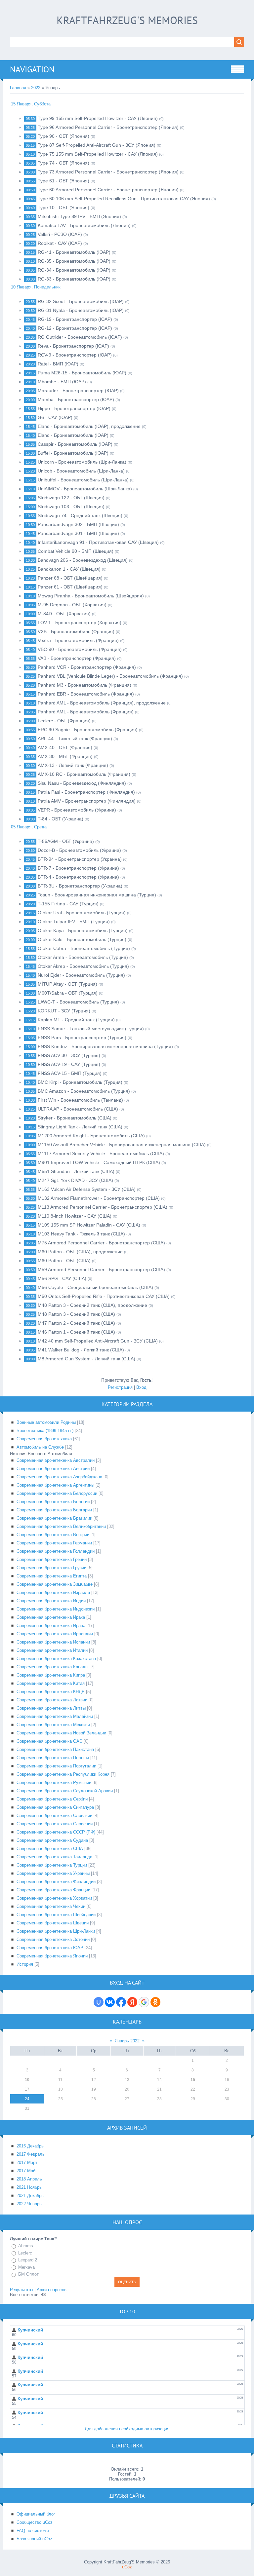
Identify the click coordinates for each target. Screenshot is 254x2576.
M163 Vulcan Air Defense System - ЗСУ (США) (87, 1189)
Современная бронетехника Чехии (51, 1906)
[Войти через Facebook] (121, 2002)
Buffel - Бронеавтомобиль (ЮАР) (73, 453)
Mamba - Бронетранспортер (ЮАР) (76, 399)
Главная (18, 88)
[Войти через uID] (99, 2002)
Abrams (26, 2246)
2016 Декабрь (30, 2146)
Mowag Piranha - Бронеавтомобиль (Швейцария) (91, 596)
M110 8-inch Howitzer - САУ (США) (75, 1216)
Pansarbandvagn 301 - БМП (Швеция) (78, 533)
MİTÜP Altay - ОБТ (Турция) (67, 984)
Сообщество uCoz (35, 2522)
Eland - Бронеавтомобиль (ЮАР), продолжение (89, 426)
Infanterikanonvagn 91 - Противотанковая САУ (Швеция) (98, 542)
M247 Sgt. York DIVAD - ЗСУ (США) (75, 1180)
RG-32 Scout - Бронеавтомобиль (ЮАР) (81, 301)
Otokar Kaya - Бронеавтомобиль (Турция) (83, 930)
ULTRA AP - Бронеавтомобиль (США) (78, 1109)
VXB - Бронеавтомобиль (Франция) (76, 631)
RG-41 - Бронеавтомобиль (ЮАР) (74, 252)
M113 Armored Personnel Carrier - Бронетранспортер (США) (103, 1207)
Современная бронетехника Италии (52, 1650)
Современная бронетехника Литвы (51, 1708)
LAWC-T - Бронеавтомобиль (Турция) (78, 1002)
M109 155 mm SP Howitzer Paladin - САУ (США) (89, 1225)
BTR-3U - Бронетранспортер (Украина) (80, 886)
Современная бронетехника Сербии (52, 1799)
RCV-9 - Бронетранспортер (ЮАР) (75, 355)
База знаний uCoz (34, 2539)
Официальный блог (36, 2514)
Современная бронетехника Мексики (53, 1725)
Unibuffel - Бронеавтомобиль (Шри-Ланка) (83, 480)
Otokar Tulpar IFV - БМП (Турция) (74, 922)
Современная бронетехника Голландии (56, 1551)
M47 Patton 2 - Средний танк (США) (76, 1323)
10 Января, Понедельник (36, 287)
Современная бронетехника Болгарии (54, 1510)
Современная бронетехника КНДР (51, 1692)
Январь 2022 (127, 2041)
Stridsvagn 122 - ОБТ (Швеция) (71, 498)
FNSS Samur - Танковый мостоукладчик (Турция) (91, 1029)
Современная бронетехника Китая (51, 1683)
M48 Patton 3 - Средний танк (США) (76, 1314)
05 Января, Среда (29, 827)
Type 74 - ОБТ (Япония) (63, 163)
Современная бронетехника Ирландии (55, 1634)
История (25, 1964)
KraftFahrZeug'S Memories (127, 20)
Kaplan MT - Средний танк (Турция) (76, 1020)
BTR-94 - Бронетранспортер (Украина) (80, 859)
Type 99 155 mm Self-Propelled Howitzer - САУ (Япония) (98, 118)
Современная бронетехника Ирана (51, 1626)
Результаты (21, 2290)
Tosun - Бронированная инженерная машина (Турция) (97, 895)
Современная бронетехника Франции (53, 1890)
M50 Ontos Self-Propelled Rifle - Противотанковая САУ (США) (104, 1296)
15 (193, 2080)
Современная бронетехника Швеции (53, 1923)
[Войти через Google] (144, 2002)
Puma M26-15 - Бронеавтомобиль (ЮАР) (82, 373)
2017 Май (26, 2171)
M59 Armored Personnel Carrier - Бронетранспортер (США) (101, 1269)
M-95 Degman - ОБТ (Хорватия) (72, 605)
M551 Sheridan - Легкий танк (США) (76, 1171)
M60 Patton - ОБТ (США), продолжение (80, 1252)
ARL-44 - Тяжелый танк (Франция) (75, 739)
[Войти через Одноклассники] (155, 2002)
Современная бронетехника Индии (51, 1601)
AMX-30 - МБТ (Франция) (65, 756)
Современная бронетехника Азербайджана (59, 1477)
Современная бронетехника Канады (52, 1667)
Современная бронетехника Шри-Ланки (56, 1931)
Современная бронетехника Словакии (54, 1816)
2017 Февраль (31, 2154)
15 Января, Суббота (31, 104)
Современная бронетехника (44, 1439)
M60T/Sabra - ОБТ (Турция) (68, 993)
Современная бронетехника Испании (53, 1642)
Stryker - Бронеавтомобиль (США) (75, 1118)
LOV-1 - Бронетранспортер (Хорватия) (80, 623)
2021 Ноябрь (29, 2187)
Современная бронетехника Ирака (51, 1617)
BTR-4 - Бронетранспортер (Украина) (78, 877)
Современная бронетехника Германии (54, 1543)
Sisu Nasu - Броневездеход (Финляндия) (82, 783)
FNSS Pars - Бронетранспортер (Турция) (82, 1038)
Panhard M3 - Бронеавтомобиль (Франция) (85, 685)
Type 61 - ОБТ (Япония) (63, 181)
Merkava (26, 2267)
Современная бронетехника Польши (53, 1758)
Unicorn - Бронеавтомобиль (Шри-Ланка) (82, 462)
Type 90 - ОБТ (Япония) (63, 136)
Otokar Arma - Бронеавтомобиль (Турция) (83, 957)
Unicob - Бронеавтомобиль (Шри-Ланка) (81, 471)
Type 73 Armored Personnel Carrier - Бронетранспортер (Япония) (108, 172)
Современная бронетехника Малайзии (55, 1716)
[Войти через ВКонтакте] (110, 2002)
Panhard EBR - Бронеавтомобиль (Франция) (86, 694)
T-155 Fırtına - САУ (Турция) (68, 904)
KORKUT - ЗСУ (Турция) (64, 1011)
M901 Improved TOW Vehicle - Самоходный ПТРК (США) (99, 1162)
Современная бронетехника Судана (52, 1840)
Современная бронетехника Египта (52, 1576)
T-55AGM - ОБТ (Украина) (66, 841)
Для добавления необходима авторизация (127, 2429)
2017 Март (27, 2162)
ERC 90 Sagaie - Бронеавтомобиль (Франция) (88, 730)
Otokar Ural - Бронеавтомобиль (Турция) (82, 913)
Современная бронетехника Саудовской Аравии (65, 1791)
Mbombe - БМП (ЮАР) (62, 382)
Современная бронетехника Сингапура (55, 1807)
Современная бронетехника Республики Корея (63, 1774)
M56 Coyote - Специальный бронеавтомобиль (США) (95, 1287)
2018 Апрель (29, 2179)
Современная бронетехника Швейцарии (56, 1915)
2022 (36, 88)
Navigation (32, 69)
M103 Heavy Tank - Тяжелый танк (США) (81, 1234)
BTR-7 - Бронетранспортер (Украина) (78, 868)
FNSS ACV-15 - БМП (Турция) (70, 1073)
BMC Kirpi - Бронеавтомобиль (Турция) (80, 1082)
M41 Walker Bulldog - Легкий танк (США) (81, 1350)
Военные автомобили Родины (46, 1422)
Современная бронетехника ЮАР (50, 1948)
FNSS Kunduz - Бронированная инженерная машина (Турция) (105, 1046)
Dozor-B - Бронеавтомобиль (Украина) (79, 850)
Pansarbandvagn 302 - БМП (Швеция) (78, 524)
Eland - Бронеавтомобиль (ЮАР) (73, 435)
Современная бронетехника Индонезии (56, 1609)
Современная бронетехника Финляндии (56, 1882)
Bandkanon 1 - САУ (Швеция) (69, 569)
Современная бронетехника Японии (52, 1956)
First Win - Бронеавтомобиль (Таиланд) (80, 1100)
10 (27, 2080)
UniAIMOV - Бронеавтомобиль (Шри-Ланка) (85, 489)
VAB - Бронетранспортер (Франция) (77, 658)
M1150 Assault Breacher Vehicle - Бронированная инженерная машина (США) (122, 1145)
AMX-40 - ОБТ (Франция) (65, 747)
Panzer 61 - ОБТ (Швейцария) (70, 587)
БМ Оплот (28, 2274)
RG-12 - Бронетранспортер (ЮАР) (75, 328)
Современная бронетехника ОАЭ (49, 1741)
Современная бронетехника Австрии (53, 1469)
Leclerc (25, 2253)
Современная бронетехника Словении (55, 1824)
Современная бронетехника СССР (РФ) (56, 1832)
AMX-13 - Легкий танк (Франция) (73, 765)
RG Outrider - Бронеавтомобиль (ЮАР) (80, 337)
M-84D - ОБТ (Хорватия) (64, 614)
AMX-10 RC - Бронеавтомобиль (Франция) (84, 774)
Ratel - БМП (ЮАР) (58, 364)
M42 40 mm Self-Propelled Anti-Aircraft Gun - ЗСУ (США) (98, 1341)
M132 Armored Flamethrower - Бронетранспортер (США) (99, 1198)
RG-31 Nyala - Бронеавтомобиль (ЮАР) (81, 310)
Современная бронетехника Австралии (56, 1460)
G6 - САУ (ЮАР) (55, 417)
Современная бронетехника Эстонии (53, 1939)
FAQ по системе (33, 2531)
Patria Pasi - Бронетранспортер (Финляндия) (86, 792)
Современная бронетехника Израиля (53, 1592)
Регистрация (120, 1387)
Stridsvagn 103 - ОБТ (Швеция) (71, 507)
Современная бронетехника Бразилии (54, 1518)
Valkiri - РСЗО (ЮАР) (60, 234)
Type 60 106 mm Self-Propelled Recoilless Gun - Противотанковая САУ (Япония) (124, 199)
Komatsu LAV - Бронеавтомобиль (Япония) (84, 225)
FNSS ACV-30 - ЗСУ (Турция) (69, 1055)
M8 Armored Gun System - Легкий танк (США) (86, 1359)
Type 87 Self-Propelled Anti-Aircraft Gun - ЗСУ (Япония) (97, 145)
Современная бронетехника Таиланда (54, 1857)
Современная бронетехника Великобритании (61, 1526)
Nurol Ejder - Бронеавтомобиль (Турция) (81, 975)
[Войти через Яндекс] (132, 2002)
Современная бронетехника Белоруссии (57, 1493)
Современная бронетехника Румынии (54, 1782)
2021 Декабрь (30, 2196)
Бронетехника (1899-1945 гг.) (45, 1431)
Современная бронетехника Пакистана (55, 1749)
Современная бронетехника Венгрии (53, 1535)
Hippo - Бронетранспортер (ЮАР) (74, 408)
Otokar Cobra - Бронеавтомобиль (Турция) (84, 948)
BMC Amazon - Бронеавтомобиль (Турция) (84, 1091)
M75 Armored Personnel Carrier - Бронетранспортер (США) (101, 1243)
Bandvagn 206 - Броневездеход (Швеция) (83, 560)
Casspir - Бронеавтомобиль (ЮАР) (75, 444)
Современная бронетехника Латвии (52, 1700)
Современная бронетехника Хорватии (54, 1898)
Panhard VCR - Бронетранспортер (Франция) (87, 667)
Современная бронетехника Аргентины (55, 1485)
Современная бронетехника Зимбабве (55, 1584)
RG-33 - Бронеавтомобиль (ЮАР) (74, 279)
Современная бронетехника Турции (52, 1865)
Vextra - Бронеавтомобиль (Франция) (78, 640)
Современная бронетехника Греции (52, 1559)
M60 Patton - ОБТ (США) (64, 1261)
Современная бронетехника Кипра (51, 1675)
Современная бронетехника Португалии (56, 1766)
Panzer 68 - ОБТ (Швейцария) (70, 578)
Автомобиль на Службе (40, 1447)
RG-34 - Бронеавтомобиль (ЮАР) (74, 270)
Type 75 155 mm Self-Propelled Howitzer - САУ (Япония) (98, 154)
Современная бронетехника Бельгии (53, 1502)
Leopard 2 (28, 2260)
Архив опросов (52, 2290)
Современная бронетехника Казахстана (56, 1659)
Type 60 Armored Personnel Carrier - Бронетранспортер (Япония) (108, 190)
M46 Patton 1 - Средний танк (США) (76, 1332)
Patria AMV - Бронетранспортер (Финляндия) (87, 801)
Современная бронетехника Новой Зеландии (61, 1733)
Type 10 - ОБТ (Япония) (63, 208)
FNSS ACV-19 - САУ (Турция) (69, 1064)
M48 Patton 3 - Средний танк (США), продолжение (92, 1305)
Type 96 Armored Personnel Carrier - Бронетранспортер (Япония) (108, 127)
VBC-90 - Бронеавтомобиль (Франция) (80, 649)
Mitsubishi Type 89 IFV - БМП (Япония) (79, 216)
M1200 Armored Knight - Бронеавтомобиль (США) (91, 1136)
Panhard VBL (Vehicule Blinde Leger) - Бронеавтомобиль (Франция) (110, 676)
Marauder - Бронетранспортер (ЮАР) (78, 391)
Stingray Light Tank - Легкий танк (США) (80, 1127)
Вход (141, 1387)
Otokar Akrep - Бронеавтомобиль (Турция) (83, 966)
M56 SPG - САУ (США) (62, 1278)
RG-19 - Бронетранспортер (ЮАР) (75, 319)
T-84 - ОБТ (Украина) (61, 819)
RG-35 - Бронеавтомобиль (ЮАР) (74, 261)
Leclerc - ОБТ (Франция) (64, 721)
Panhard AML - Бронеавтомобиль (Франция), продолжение (102, 703)
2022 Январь (29, 2204)
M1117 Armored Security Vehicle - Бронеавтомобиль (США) (101, 1154)
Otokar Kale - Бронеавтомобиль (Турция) (82, 939)
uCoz (127, 2567)
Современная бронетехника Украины (53, 1873)
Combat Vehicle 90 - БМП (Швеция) (76, 551)
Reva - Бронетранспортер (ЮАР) (73, 346)
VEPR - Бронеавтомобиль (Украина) (77, 810)
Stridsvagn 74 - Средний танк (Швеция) (80, 515)
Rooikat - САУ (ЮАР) (60, 243)
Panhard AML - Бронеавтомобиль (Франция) (86, 712)
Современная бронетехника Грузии (51, 1568)
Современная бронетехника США (50, 1849)
